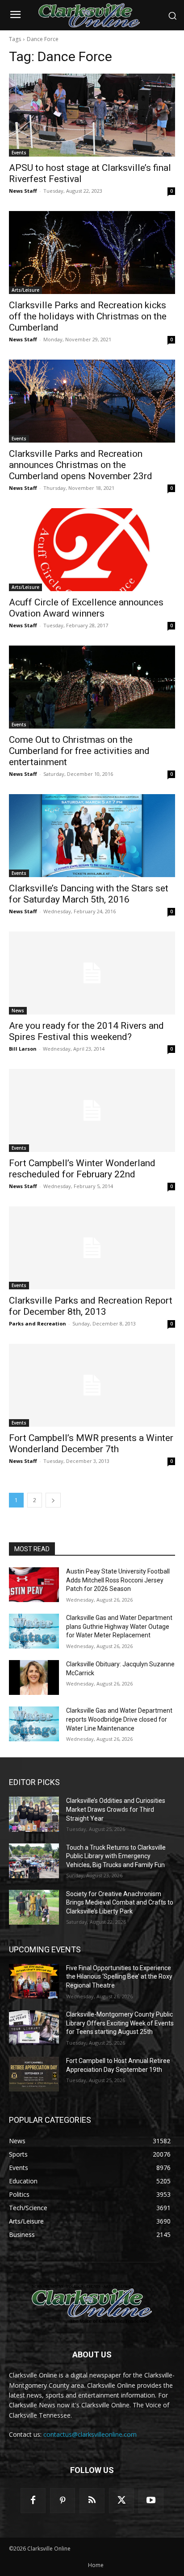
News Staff (23, 191)
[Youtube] (151, 2501)
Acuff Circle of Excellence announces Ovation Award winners (86, 608)
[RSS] (92, 2501)
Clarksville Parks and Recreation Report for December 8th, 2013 (91, 1306)
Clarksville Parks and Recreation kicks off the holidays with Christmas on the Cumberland (88, 316)
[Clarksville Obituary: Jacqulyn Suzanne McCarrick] (34, 1677)
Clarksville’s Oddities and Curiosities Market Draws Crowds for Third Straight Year (116, 1809)
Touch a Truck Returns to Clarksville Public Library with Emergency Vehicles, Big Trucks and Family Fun (116, 1856)
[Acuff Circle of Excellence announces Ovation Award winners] (92, 550)
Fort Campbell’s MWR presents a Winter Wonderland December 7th (91, 1443)
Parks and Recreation (38, 1323)
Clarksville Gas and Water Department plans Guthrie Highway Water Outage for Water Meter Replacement (119, 1626)
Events (19, 153)
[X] (121, 2501)
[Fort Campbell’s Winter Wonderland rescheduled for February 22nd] (92, 1110)
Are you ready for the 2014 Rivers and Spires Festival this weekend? (86, 1031)
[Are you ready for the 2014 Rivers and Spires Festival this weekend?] (92, 973)
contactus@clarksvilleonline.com (90, 2434)
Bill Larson (23, 1049)
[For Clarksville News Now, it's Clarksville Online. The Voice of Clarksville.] (92, 2304)
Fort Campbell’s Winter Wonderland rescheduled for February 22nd (82, 1169)
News (18, 1011)
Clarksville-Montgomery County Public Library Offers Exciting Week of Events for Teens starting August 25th (120, 2023)
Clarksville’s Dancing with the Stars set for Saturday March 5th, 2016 (89, 894)
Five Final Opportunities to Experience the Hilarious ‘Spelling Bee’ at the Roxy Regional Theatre (119, 1977)
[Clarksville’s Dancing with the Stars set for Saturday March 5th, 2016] (92, 836)
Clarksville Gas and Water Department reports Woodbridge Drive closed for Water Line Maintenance (119, 1719)
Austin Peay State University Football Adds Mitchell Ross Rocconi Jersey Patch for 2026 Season (118, 1580)
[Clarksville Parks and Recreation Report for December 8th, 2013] (92, 1248)
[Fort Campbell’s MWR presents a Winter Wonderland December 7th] (92, 1385)
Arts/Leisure (25, 290)
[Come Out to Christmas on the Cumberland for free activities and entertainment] (92, 687)
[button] (172, 16)
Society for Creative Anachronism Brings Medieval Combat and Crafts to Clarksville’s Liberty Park (120, 1903)
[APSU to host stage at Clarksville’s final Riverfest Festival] (92, 115)
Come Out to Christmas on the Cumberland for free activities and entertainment (79, 751)
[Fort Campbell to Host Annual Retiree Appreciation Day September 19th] (34, 2074)
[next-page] (53, 1500)
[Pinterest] (63, 2501)
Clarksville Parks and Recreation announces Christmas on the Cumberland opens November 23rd (81, 465)
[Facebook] (33, 2501)
